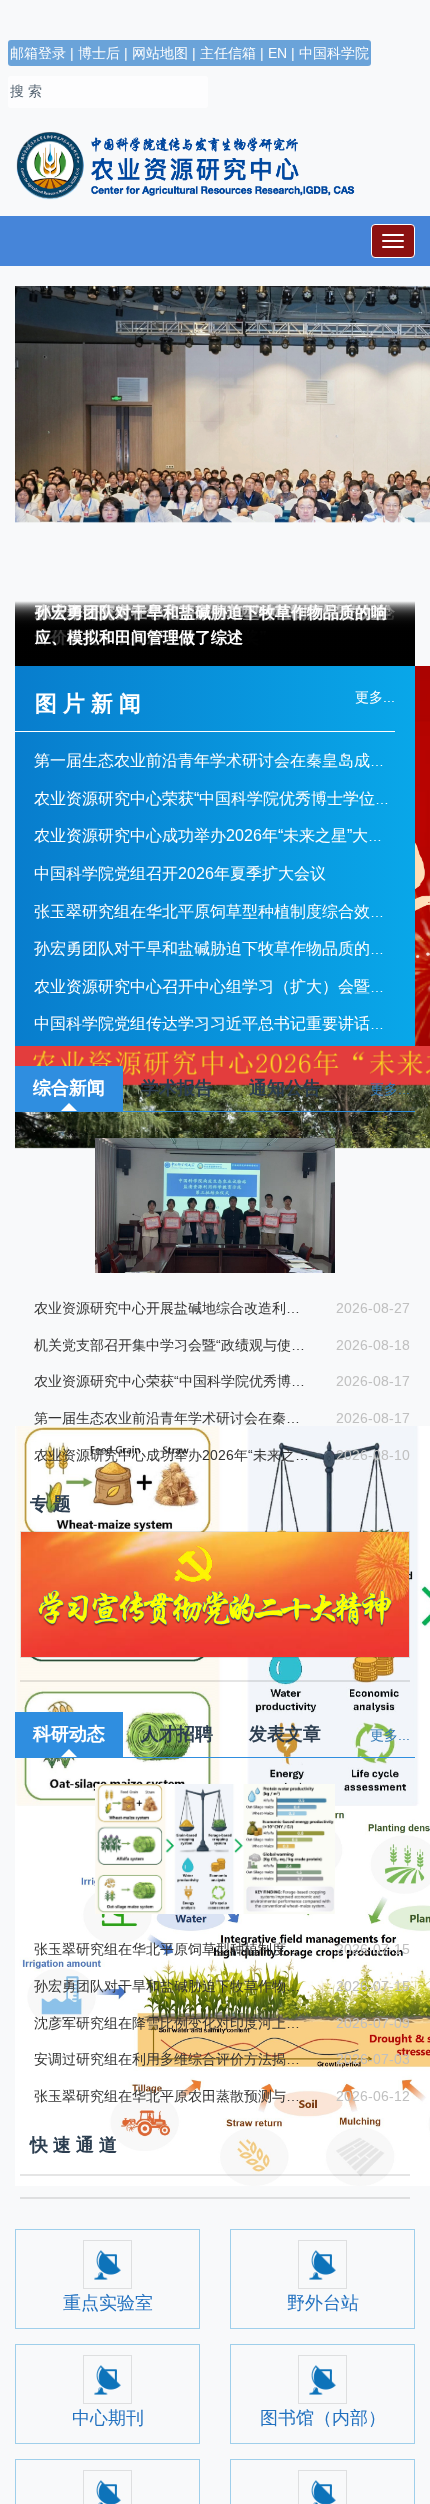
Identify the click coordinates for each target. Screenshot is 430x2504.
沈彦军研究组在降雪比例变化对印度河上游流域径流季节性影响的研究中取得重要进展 (171, 2023)
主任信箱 (228, 53)
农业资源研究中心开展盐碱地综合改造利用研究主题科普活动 (171, 1308)
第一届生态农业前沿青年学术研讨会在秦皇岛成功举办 (236, 760)
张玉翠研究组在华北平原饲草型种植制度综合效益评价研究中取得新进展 (171, 1949)
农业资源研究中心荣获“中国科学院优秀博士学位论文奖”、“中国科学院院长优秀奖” (171, 1381)
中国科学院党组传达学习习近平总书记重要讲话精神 (228, 1023)
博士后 (99, 53)
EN (277, 53)
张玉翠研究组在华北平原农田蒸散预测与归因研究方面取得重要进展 (171, 2096)
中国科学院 (334, 53)
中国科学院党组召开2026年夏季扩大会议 (190, 873)
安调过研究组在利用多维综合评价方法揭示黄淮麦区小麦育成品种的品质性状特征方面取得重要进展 (171, 2059)
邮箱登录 (38, 53)
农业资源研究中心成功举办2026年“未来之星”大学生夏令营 (171, 1455)
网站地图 (160, 53)
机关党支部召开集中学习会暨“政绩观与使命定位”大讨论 (171, 1345)
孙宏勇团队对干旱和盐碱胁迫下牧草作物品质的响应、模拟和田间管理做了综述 (211, 625)
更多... (390, 1089)
